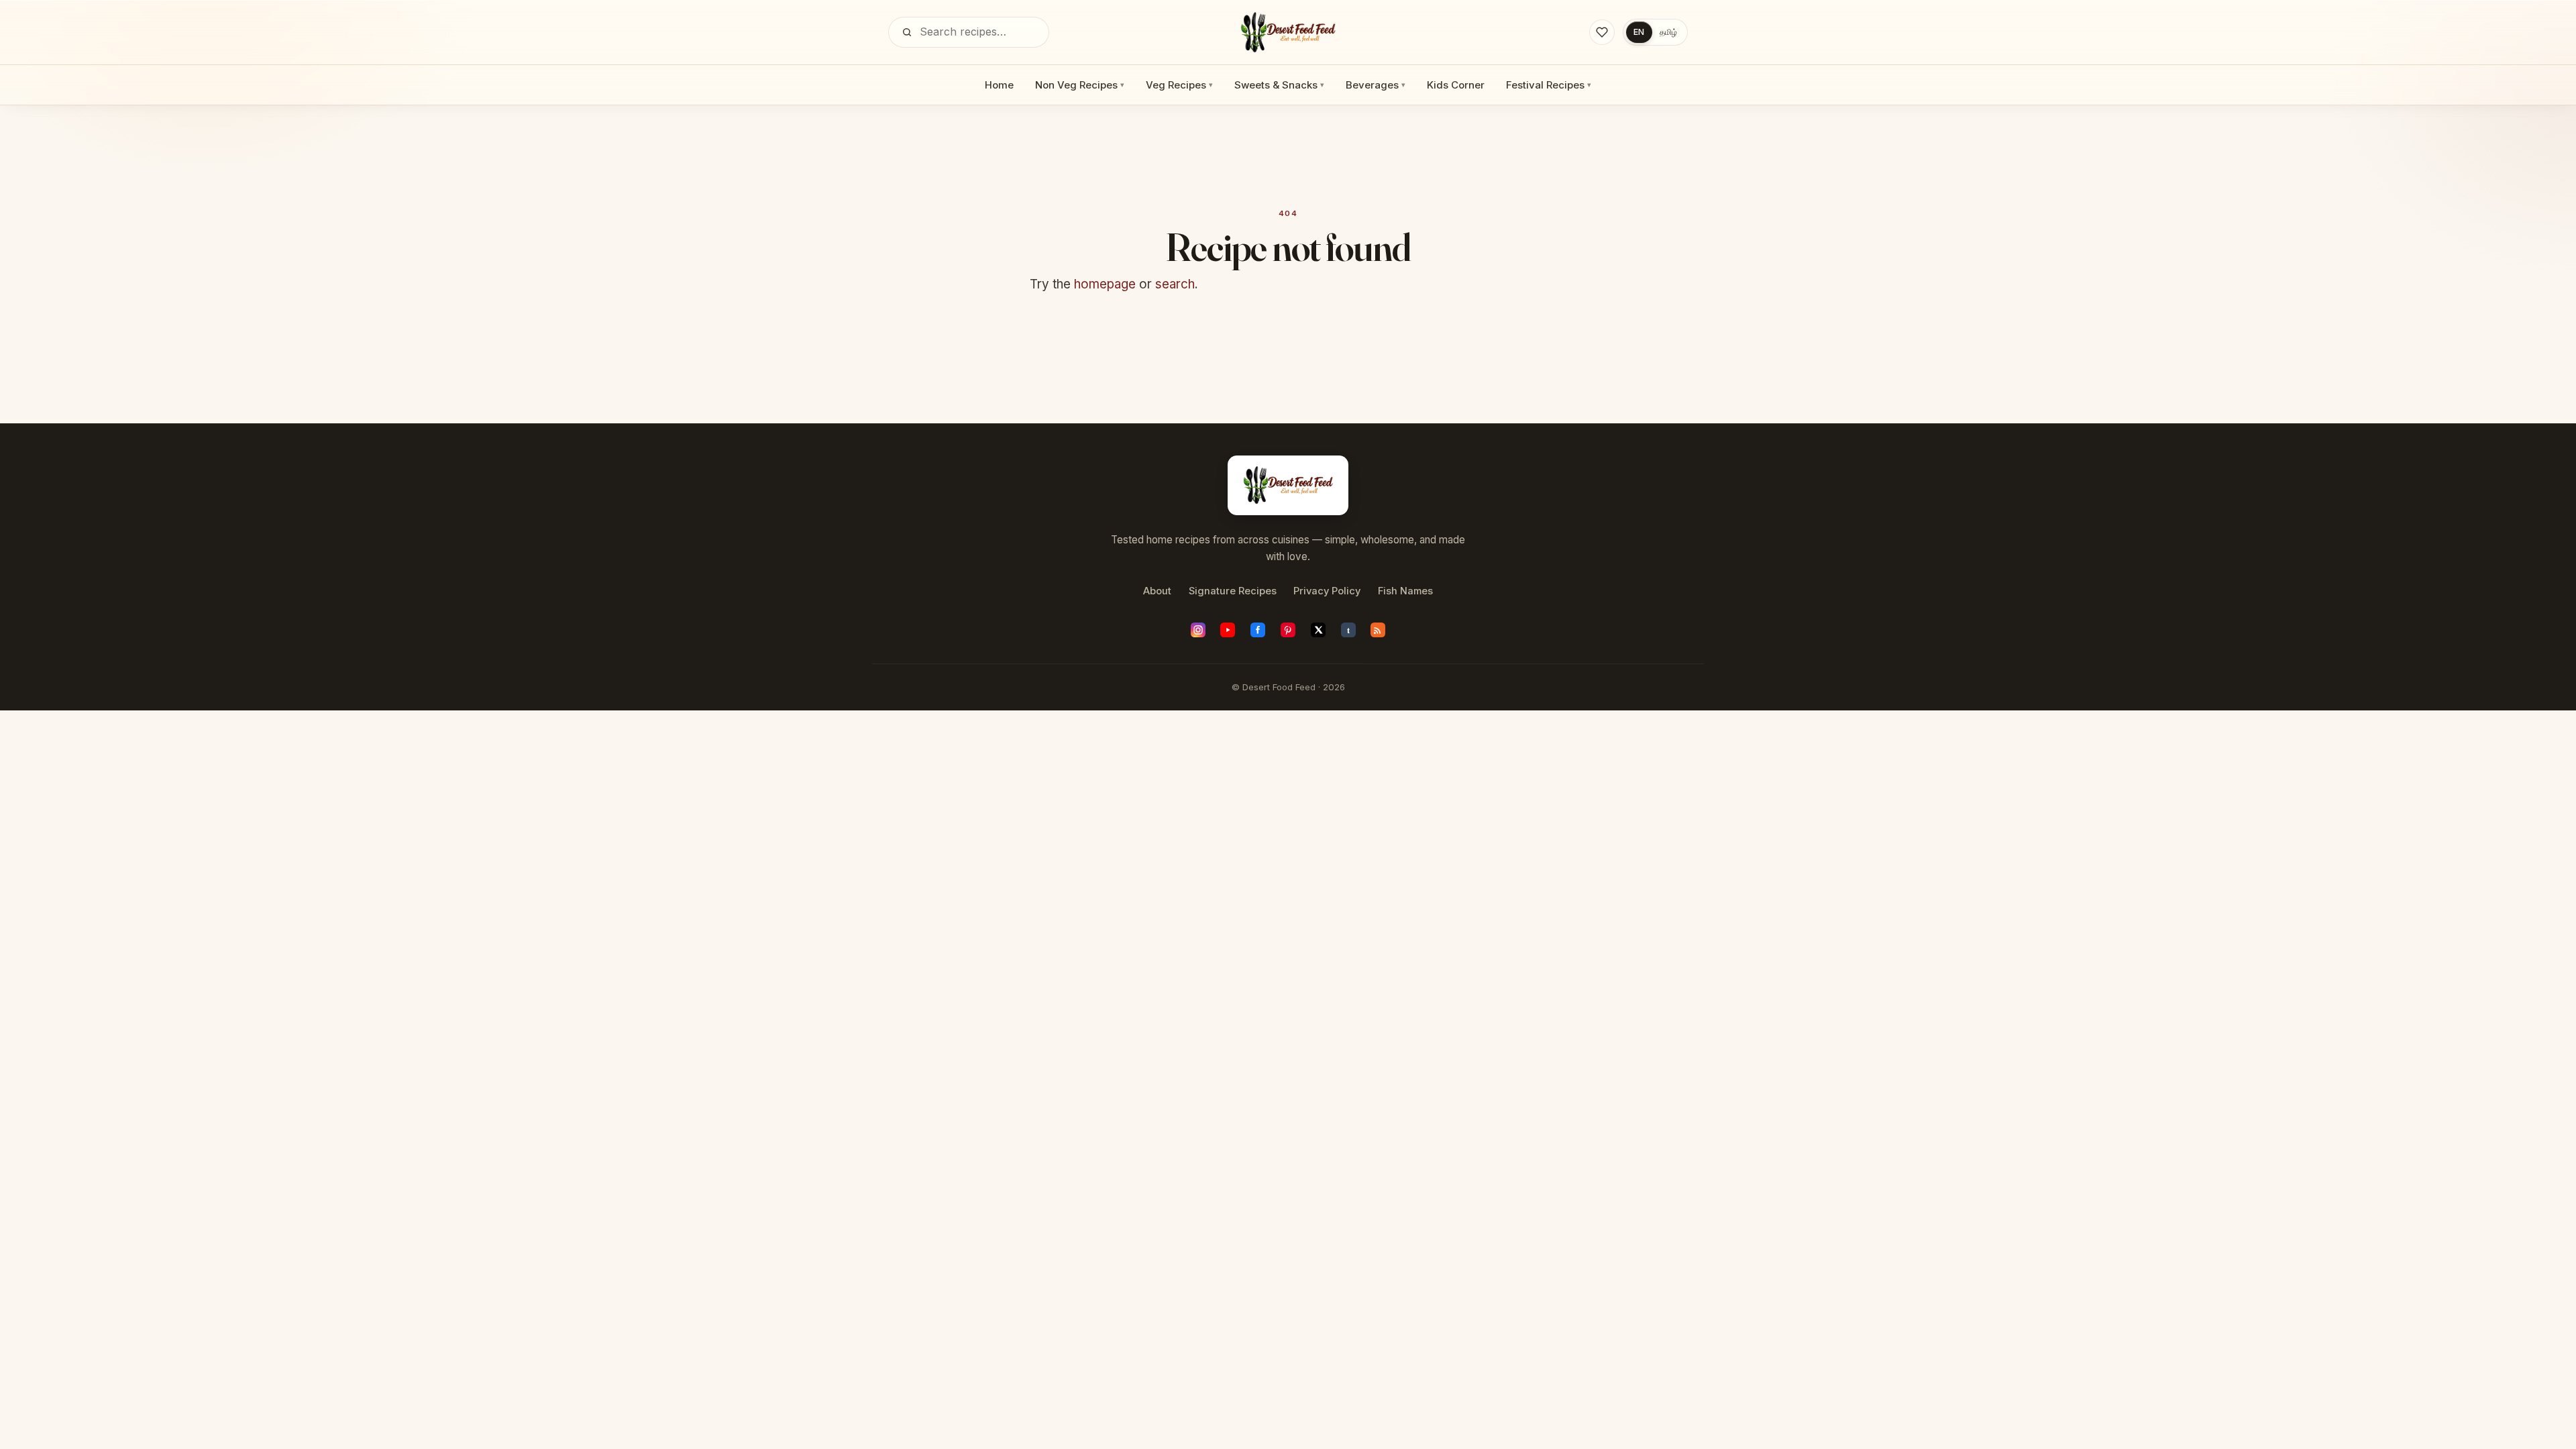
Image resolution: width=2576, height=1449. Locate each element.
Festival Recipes (1549, 85)
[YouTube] (1228, 630)
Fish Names (1405, 591)
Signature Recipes (1233, 591)
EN (1639, 32)
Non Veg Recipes (1080, 85)
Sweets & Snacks (1279, 85)
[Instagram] (1198, 630)
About (1157, 591)
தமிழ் (1668, 32)
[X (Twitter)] (1318, 630)
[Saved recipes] (1602, 32)
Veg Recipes (1179, 85)
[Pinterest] (1288, 630)
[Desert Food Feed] (1288, 32)
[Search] (907, 32)
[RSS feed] (1378, 630)
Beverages (1376, 85)
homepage (1105, 284)
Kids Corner (1456, 85)
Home (999, 85)
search (1175, 284)
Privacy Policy (1327, 591)
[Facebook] (1258, 630)
